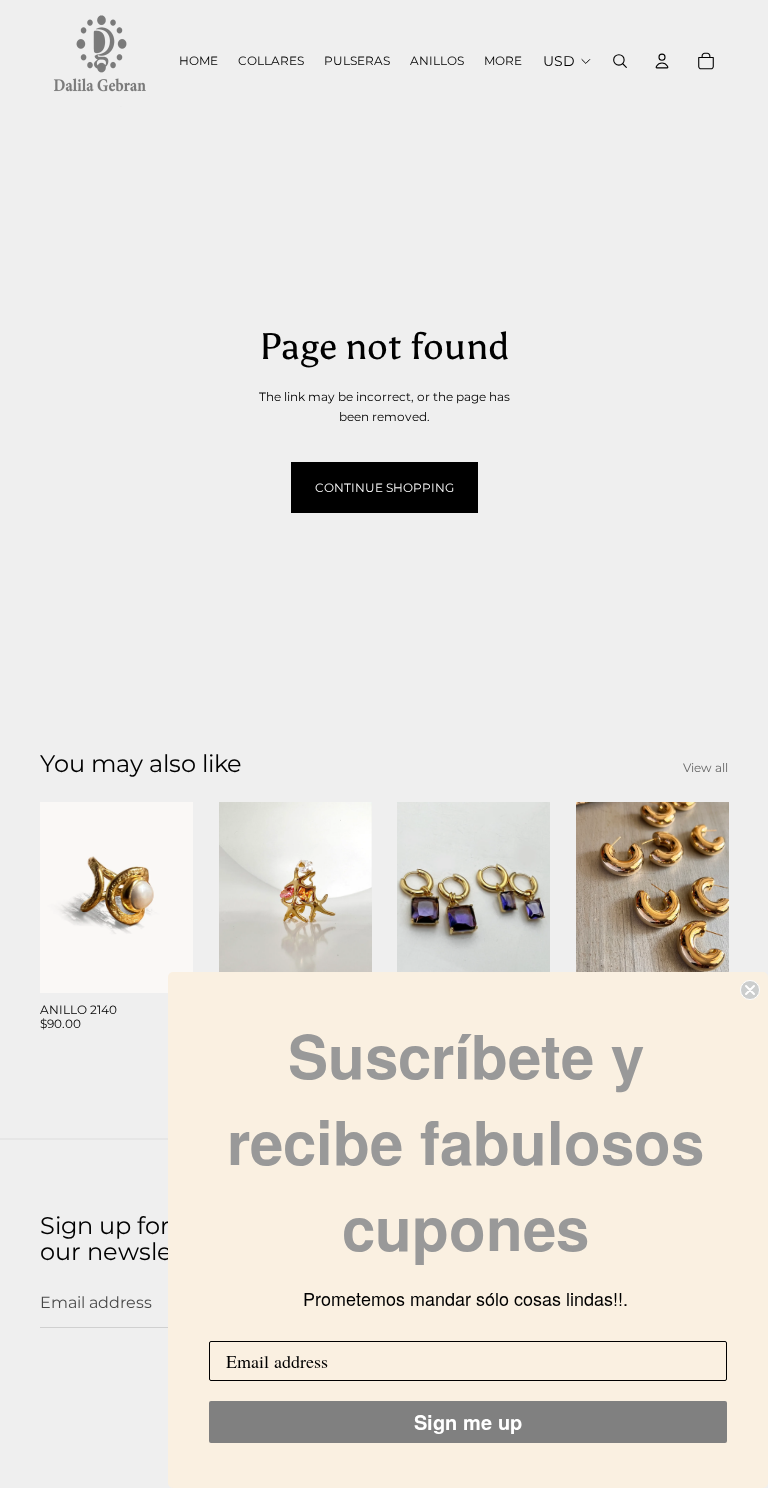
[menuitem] (503, 61)
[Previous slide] (55, 897)
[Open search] (620, 61)
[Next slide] (176, 897)
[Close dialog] (750, 990)
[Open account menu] (662, 61)
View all (705, 767)
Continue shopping (384, 487)
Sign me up (468, 1421)
